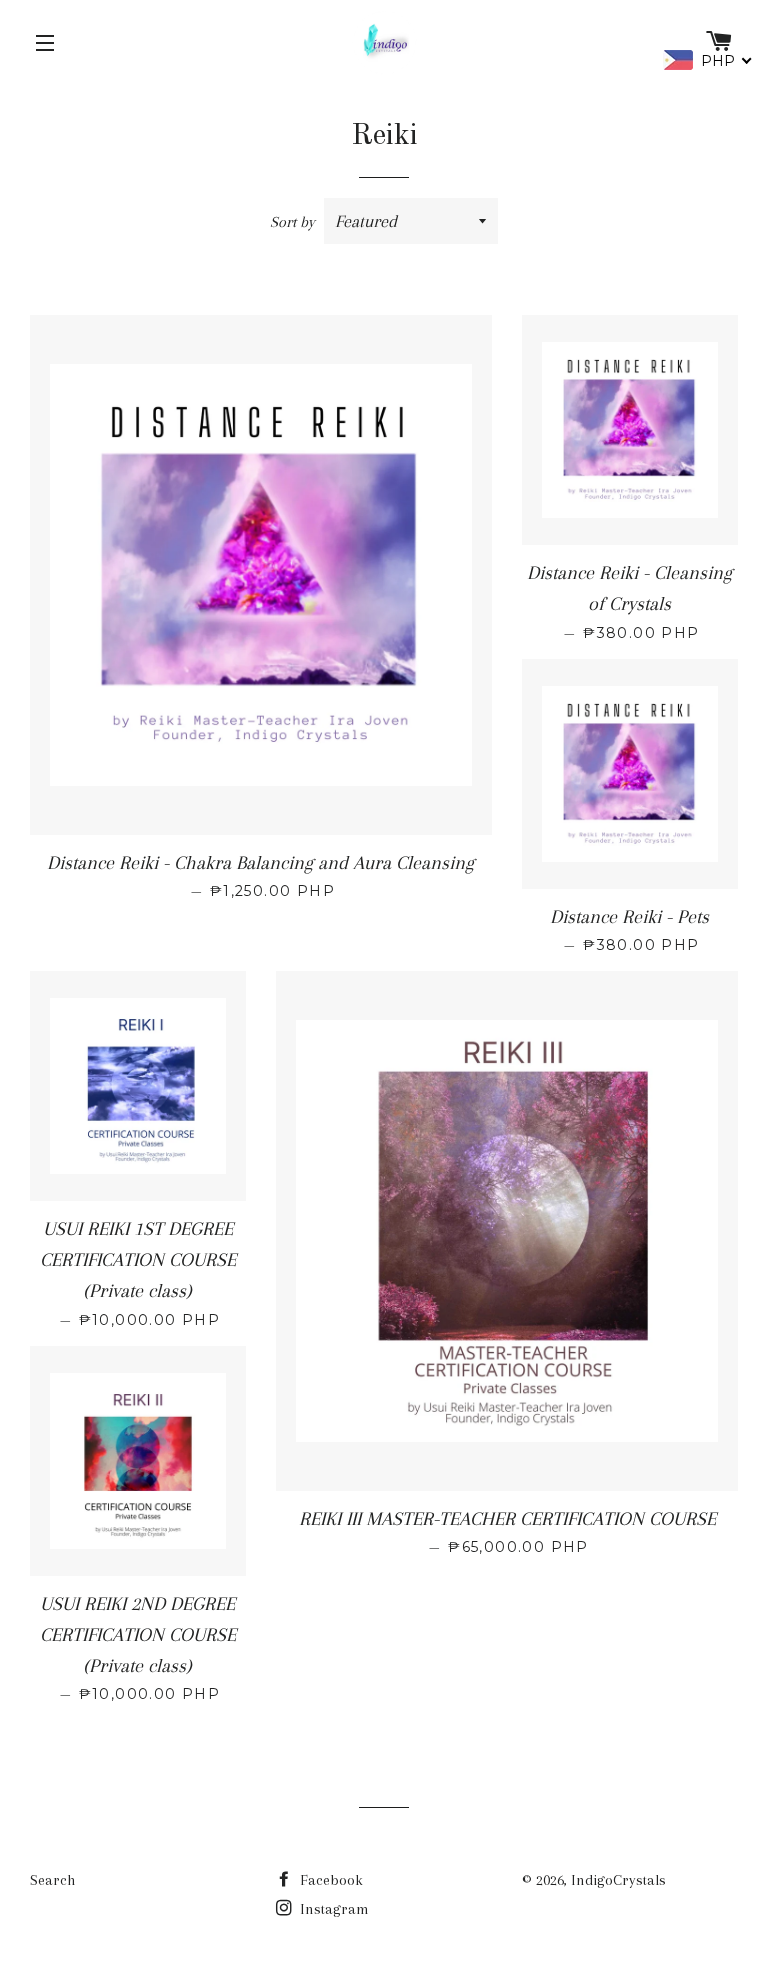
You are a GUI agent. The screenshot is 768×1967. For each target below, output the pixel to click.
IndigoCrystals (618, 1880)
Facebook (329, 1880)
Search (52, 1880)
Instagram (332, 1909)
